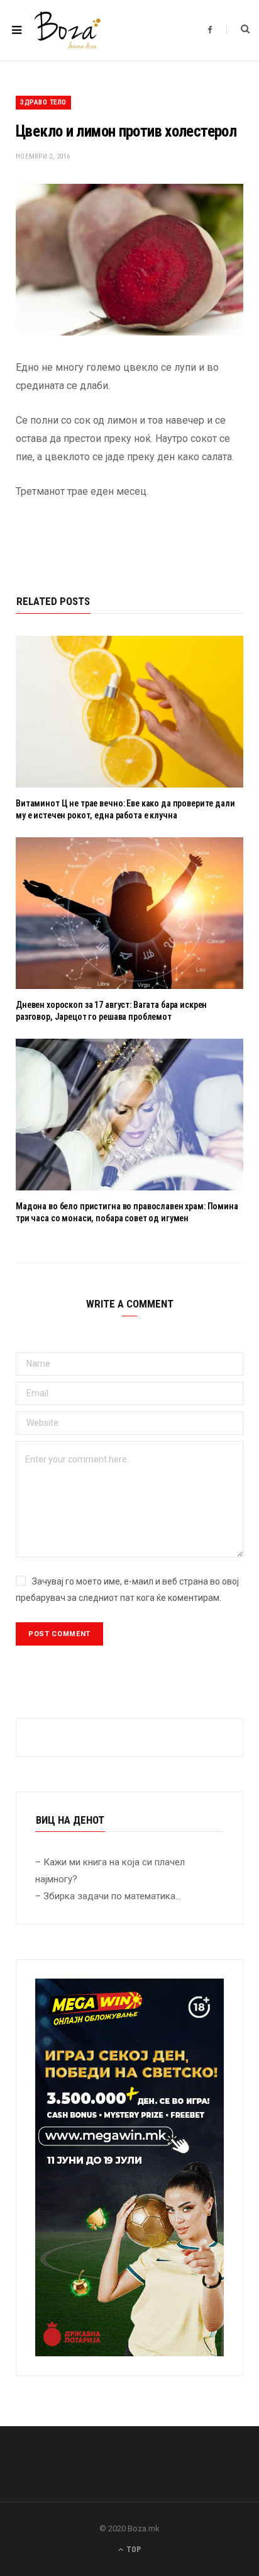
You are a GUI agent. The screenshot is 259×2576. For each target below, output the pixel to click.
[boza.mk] (68, 30)
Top (133, 2550)
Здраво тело (43, 102)
